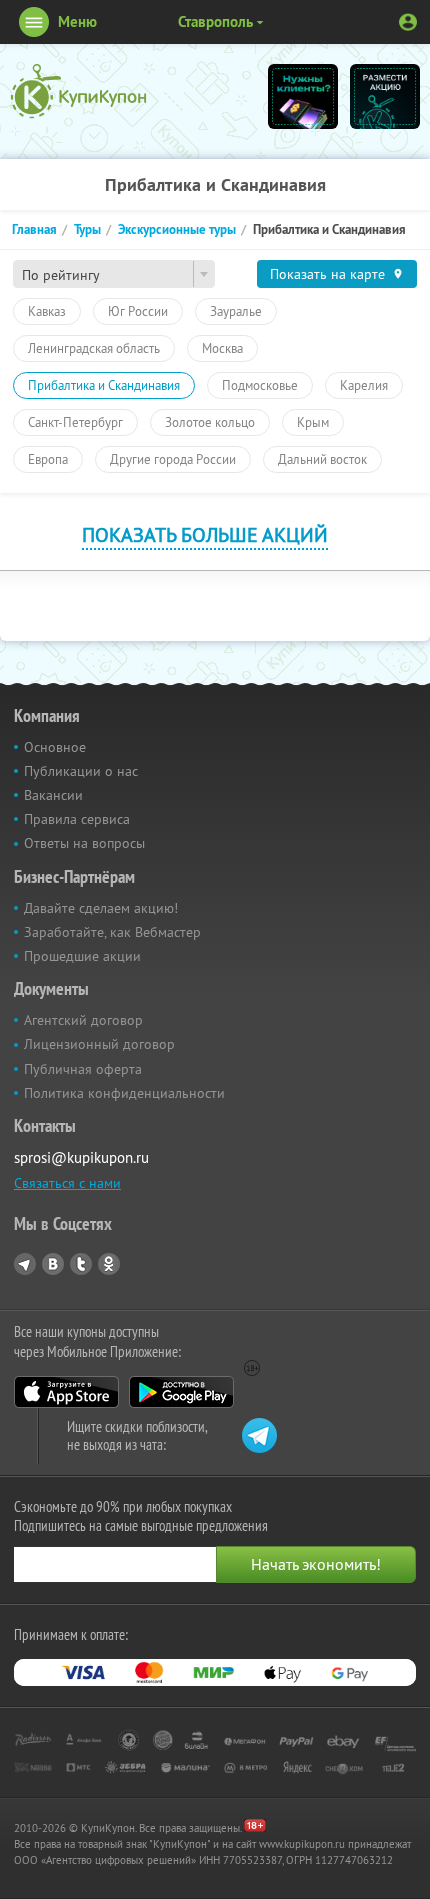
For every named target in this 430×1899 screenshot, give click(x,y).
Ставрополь (215, 21)
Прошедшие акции (82, 956)
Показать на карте (327, 274)
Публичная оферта (83, 1069)
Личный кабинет (408, 22)
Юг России (138, 311)
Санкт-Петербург (75, 422)
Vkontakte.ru (53, 1264)
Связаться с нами (67, 1183)
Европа (48, 459)
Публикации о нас (81, 771)
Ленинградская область (94, 348)
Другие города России (173, 459)
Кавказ (47, 311)
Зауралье (236, 311)
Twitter (81, 1264)
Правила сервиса (77, 819)
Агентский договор (83, 1020)
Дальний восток (322, 459)
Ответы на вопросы (84, 843)
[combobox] (114, 274)
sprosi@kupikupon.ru (81, 1157)
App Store (66, 1392)
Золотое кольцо (210, 422)
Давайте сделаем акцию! (101, 908)
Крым (313, 422)
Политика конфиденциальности (124, 1093)
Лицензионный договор (99, 1044)
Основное (55, 747)
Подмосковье (260, 385)
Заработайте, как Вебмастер (112, 932)
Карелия (364, 385)
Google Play (181, 1392)
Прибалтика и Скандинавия (104, 385)
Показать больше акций (205, 534)
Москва (222, 348)
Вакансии (53, 795)
